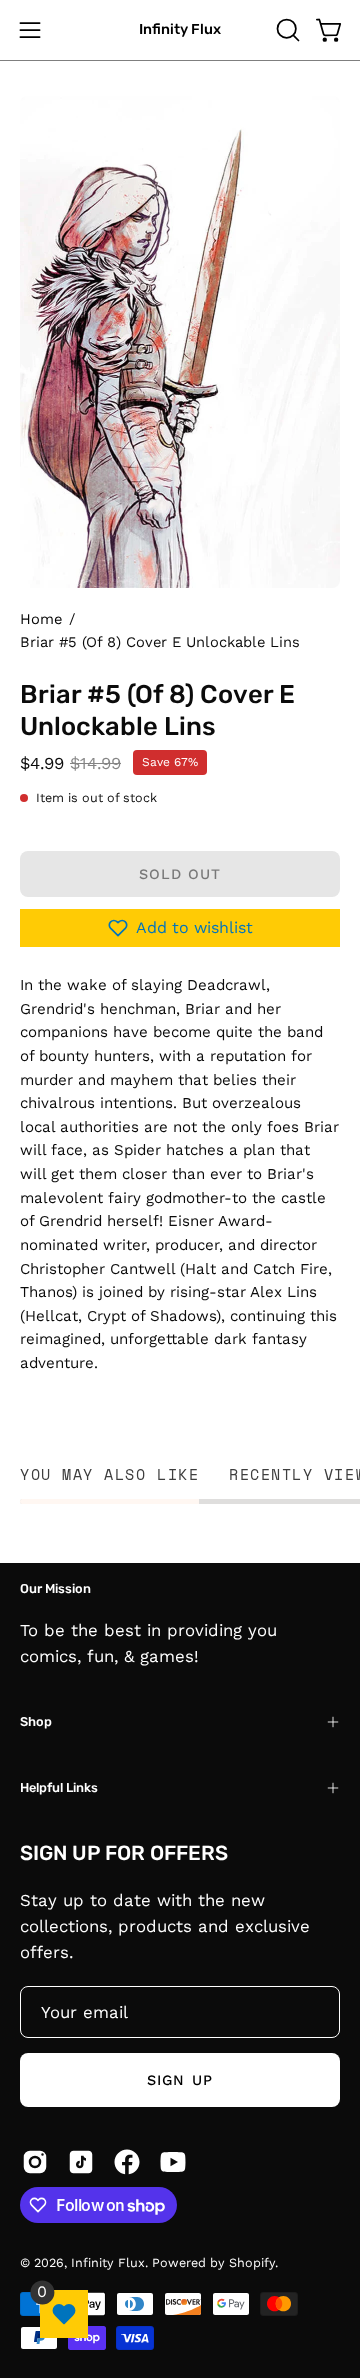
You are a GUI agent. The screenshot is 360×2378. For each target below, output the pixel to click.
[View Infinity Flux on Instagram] (35, 2162)
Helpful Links (59, 1787)
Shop (36, 1721)
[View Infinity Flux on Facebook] (127, 2162)
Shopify (252, 2262)
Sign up (180, 2080)
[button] (286, 30)
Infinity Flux (180, 29)
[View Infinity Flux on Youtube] (173, 2162)
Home (41, 619)
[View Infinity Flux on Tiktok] (81, 2162)
